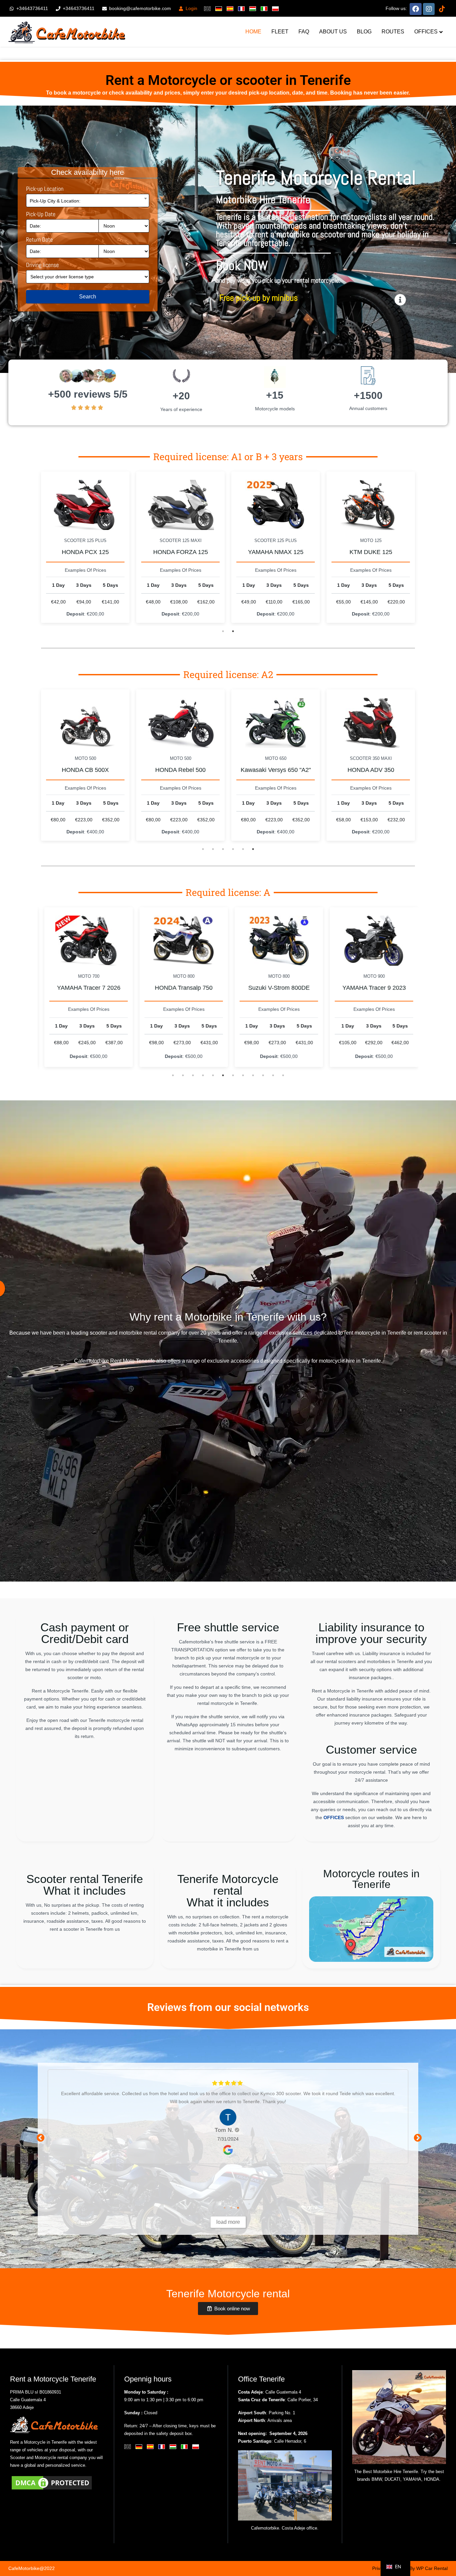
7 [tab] (233, 1075)
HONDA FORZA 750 (371, 770)
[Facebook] (416, 8)
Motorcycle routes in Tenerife (371, 1879)
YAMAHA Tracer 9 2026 (371, 988)
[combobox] (88, 200)
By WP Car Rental (429, 2568)
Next (417, 2137)
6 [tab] (253, 849)
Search (88, 297)
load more (228, 2222)
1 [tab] (223, 631)
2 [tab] (233, 631)
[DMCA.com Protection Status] (52, 2482)
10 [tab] (263, 1075)
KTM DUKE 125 (371, 552)
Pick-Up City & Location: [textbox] (55, 201)
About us (333, 32)
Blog (364, 32)
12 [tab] (283, 1075)
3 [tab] (223, 849)
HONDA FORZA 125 (181, 552)
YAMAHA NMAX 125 (276, 552)
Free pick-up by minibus (259, 298)
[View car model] (85, 505)
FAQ (304, 32)
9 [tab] (253, 1075)
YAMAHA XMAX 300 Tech (276, 770)
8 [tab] (243, 1075)
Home (253, 32)
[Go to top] (445, 2549)
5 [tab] (243, 849)
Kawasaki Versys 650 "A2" (85, 770)
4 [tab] (233, 849)
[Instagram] (429, 8)
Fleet (280, 32)
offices (426, 32)
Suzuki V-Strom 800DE (85, 988)
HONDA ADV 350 (181, 770)
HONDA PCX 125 (85, 552)
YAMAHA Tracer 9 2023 (181, 988)
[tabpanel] (85, 547)
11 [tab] (273, 1075)
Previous (39, 2137)
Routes (393, 32)
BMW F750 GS (276, 988)
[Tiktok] (442, 8)
